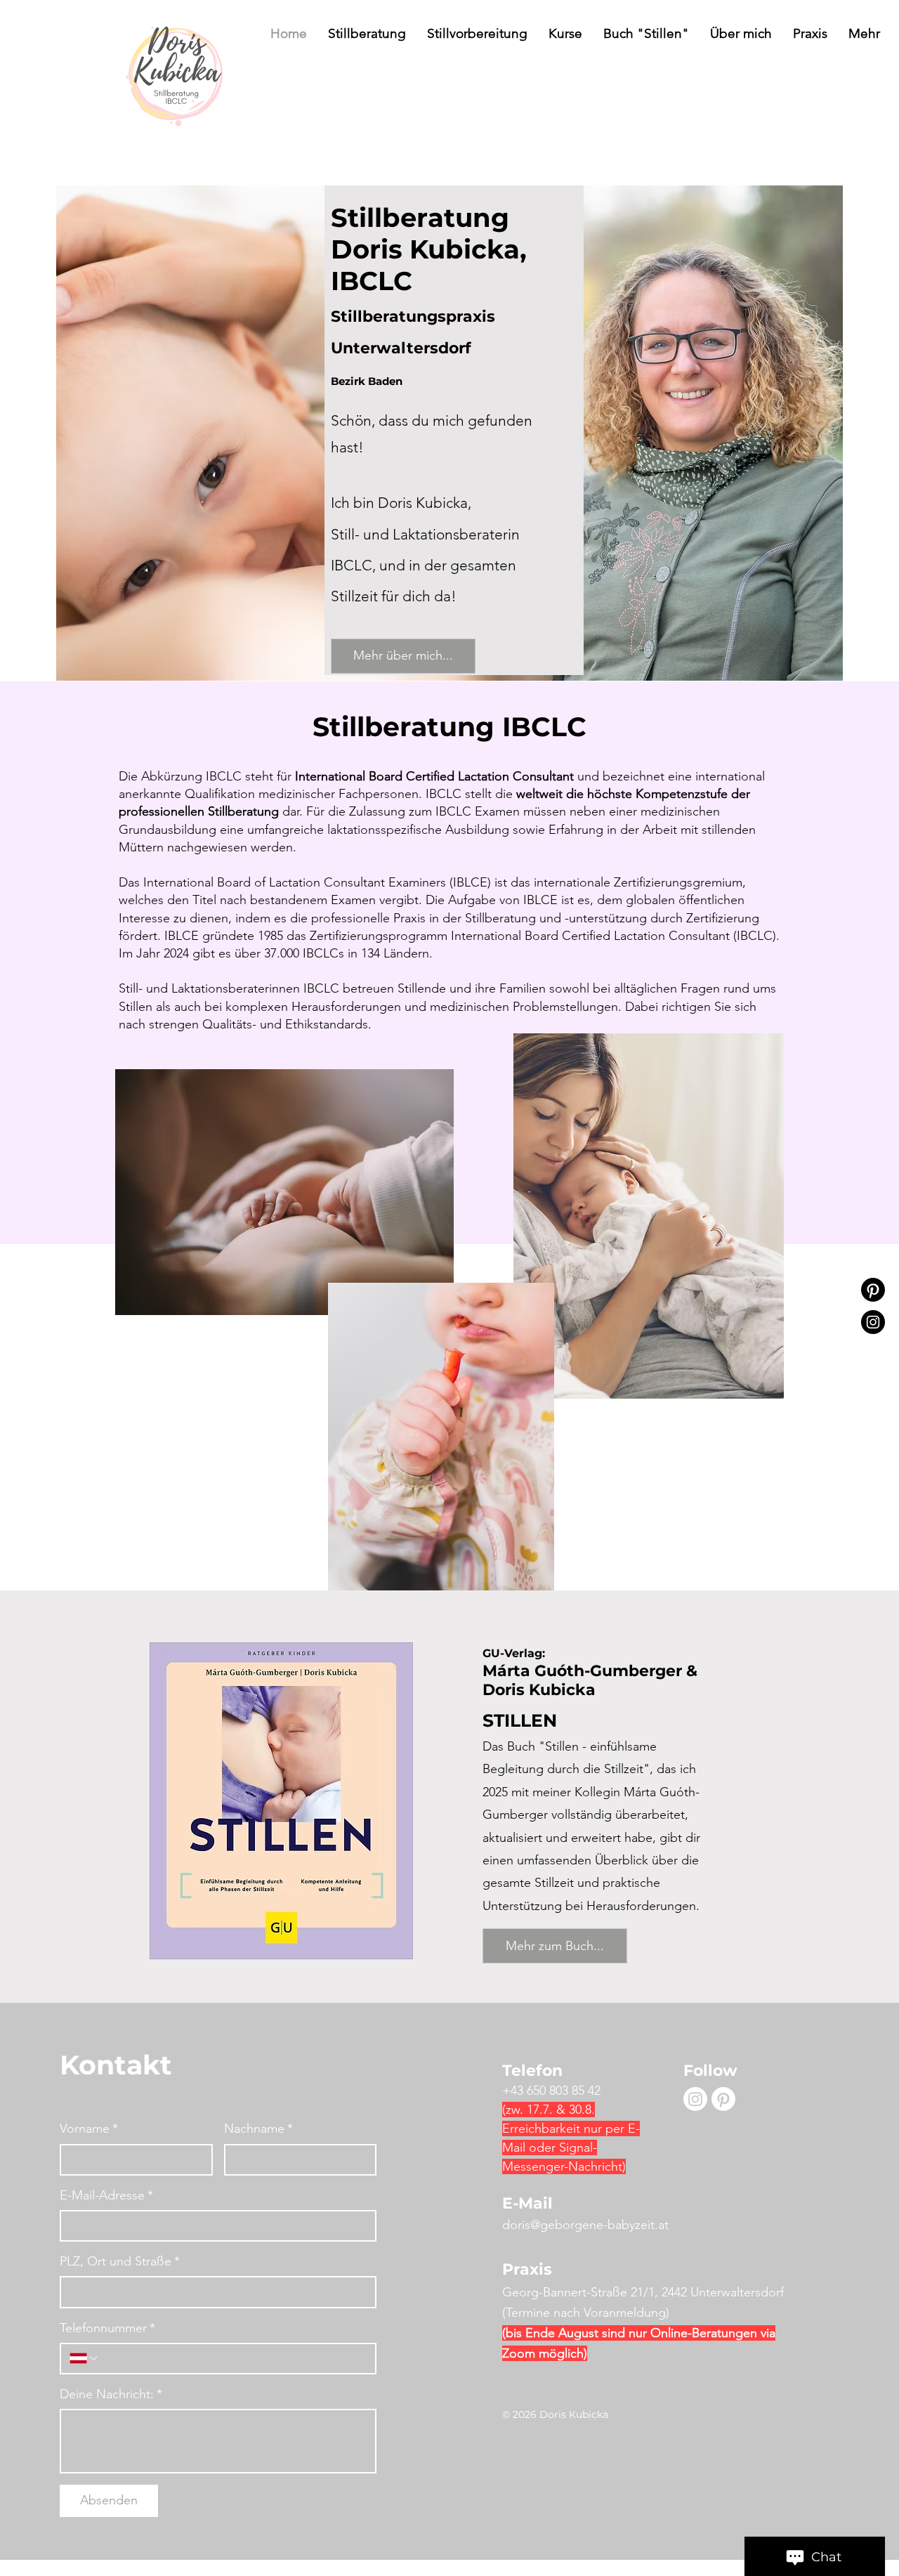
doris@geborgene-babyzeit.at (585, 2225)
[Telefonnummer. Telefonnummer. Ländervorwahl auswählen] (85, 2358)
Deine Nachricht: (111, 2394)
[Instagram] (873, 1322)
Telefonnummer (107, 2328)
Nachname (258, 2129)
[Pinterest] (873, 1290)
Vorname (89, 2129)
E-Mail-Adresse (106, 2195)
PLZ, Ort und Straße (120, 2261)
